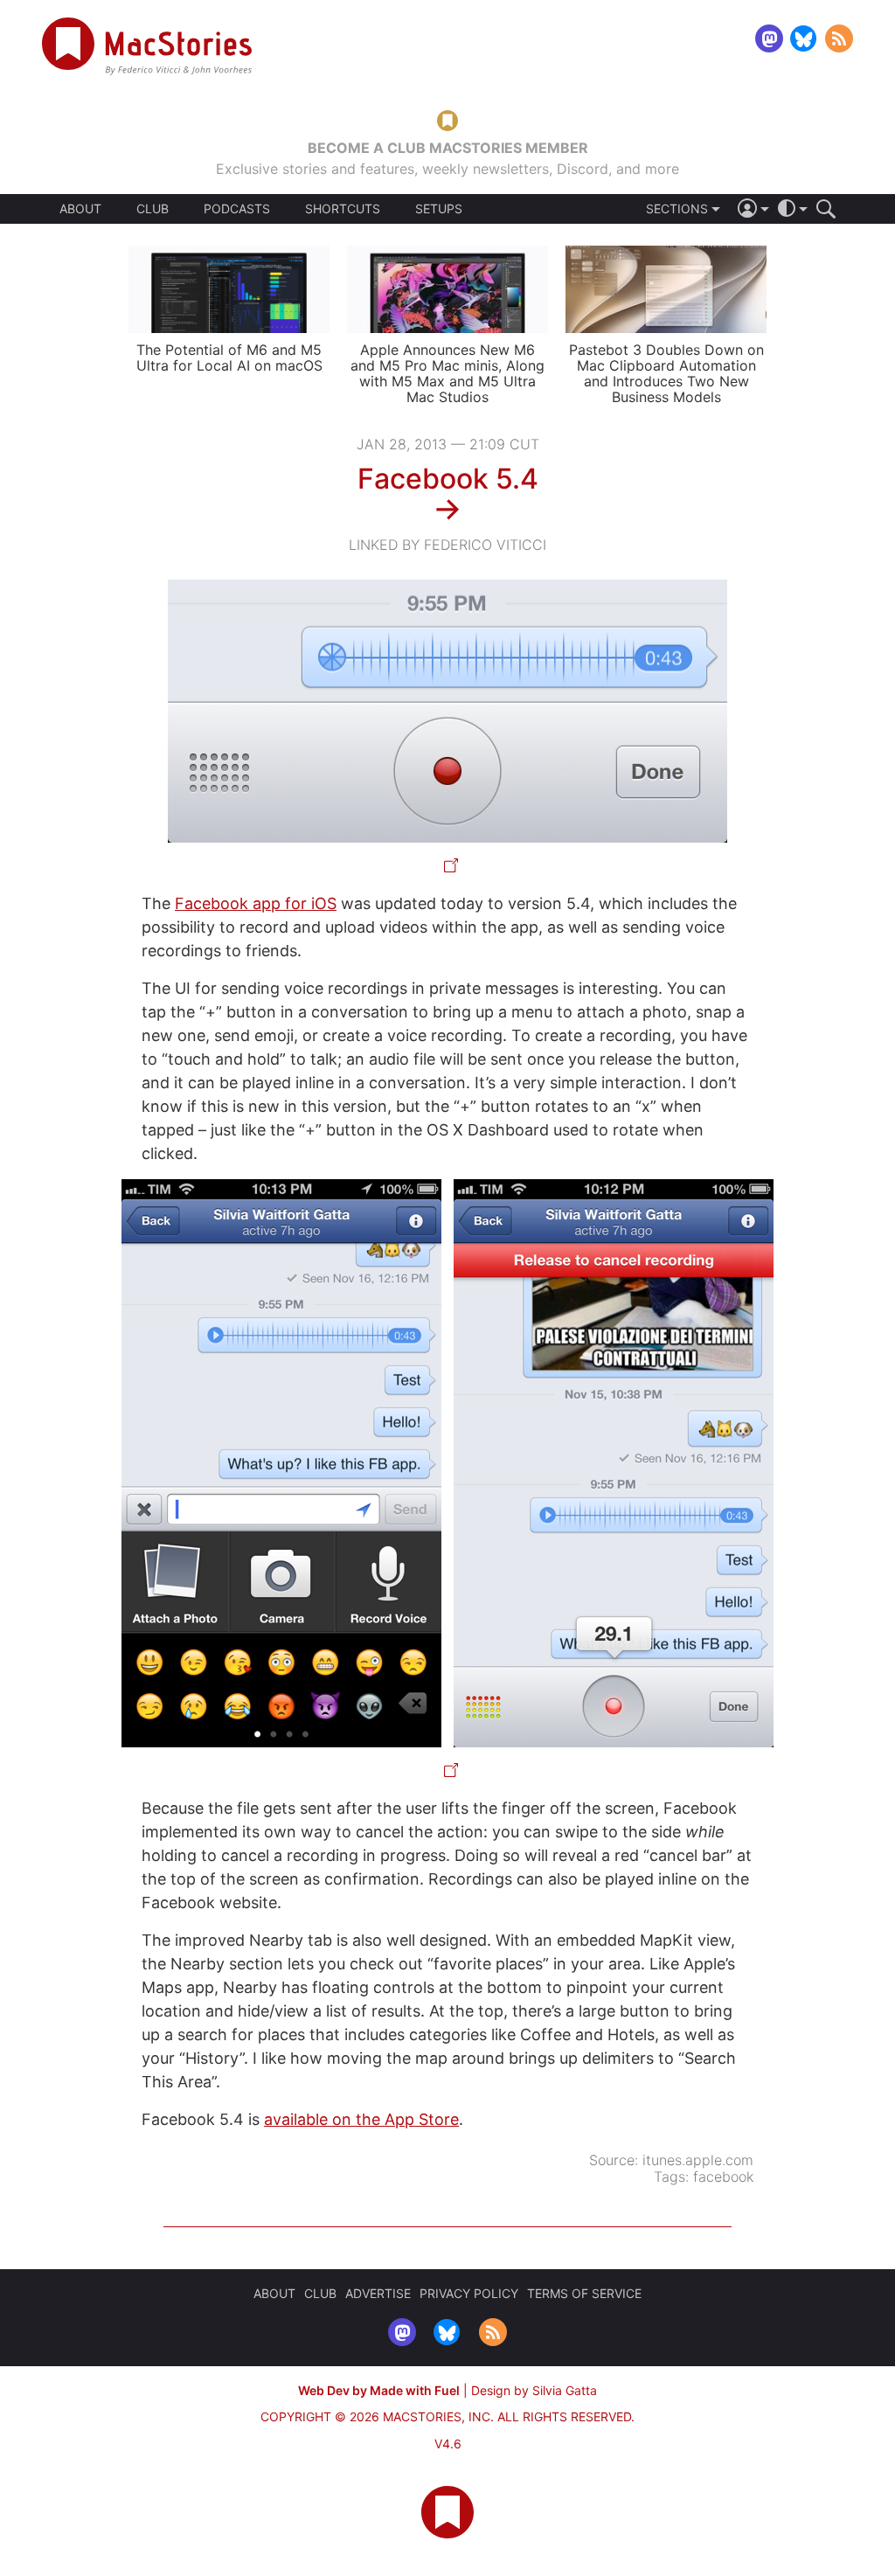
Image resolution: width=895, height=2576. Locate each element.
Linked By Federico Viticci (447, 545)
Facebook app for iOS (256, 903)
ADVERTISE (378, 2293)
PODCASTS (237, 209)
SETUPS (439, 209)
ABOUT (80, 209)
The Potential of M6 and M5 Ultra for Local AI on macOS (229, 358)
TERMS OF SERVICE (584, 2293)
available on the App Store (361, 2119)
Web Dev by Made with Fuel (379, 2390)
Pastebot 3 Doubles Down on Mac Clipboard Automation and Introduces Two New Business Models (666, 373)
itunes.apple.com (698, 2160)
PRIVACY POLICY (469, 2293)
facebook (723, 2177)
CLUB (153, 208)
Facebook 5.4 (448, 479)
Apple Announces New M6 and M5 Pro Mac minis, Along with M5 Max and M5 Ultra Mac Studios (447, 373)
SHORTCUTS (343, 209)
